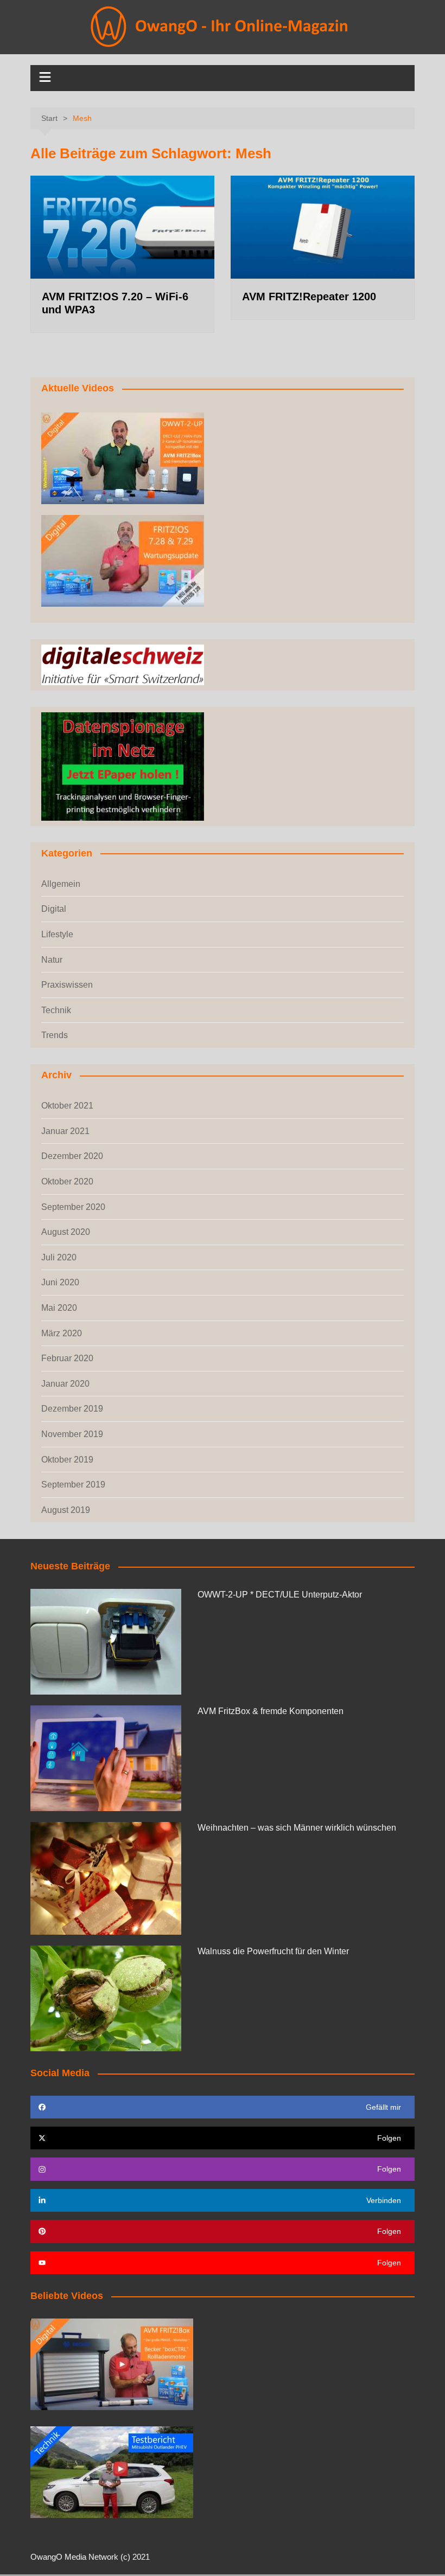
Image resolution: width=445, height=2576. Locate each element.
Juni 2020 (60, 1282)
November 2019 (72, 1434)
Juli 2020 (59, 1257)
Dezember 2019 (72, 1409)
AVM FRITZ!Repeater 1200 (309, 297)
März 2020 (62, 1333)
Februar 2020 (67, 1358)
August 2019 (66, 1510)
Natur (52, 960)
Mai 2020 (59, 1308)
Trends (55, 1035)
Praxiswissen (67, 985)
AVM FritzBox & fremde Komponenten (271, 1711)
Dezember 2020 (72, 1156)
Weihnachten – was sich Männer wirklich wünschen (297, 1828)
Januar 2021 (65, 1131)
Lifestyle (57, 934)
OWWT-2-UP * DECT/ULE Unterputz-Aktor (280, 1595)
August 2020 (66, 1232)
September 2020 (73, 1207)
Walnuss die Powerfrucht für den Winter (273, 1951)
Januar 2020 (65, 1384)
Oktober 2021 (67, 1106)
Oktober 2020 (67, 1181)
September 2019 (73, 1485)
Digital (54, 909)
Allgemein (61, 884)
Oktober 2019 (67, 1460)
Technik (56, 1010)
